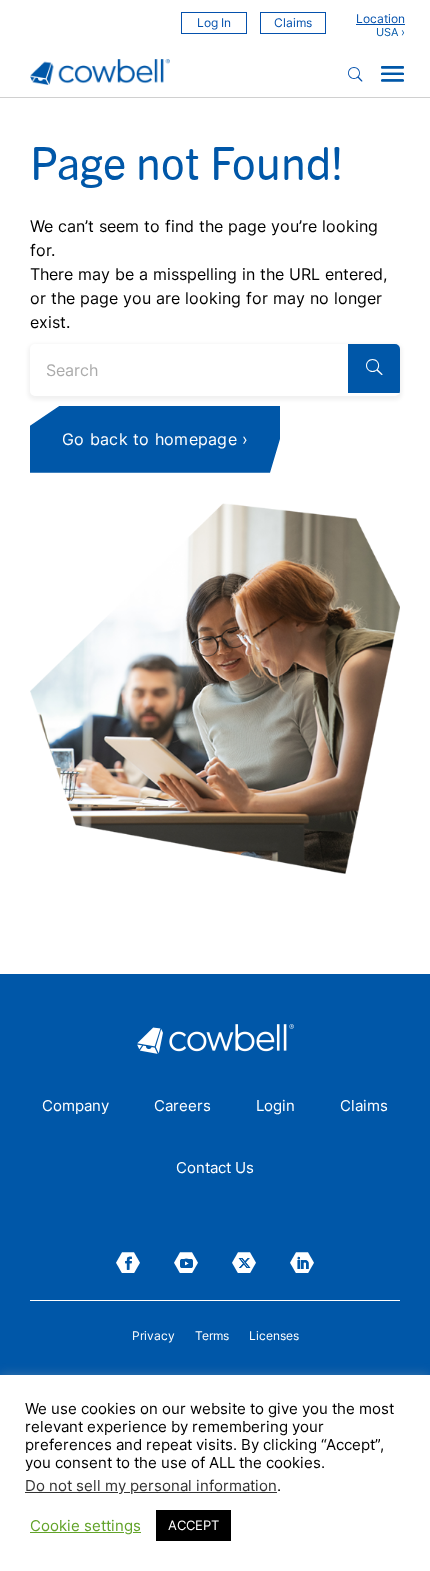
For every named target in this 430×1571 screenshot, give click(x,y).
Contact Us (215, 1169)
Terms (212, 1336)
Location (380, 19)
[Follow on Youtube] (186, 1262)
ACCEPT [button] (193, 1525)
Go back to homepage (149, 439)
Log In (214, 22)
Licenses (274, 1336)
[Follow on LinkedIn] (302, 1262)
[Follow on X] (244, 1262)
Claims (293, 22)
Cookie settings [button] (85, 1526)
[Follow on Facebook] (128, 1262)
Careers (182, 1107)
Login (275, 1107)
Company (75, 1107)
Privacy (153, 1336)
